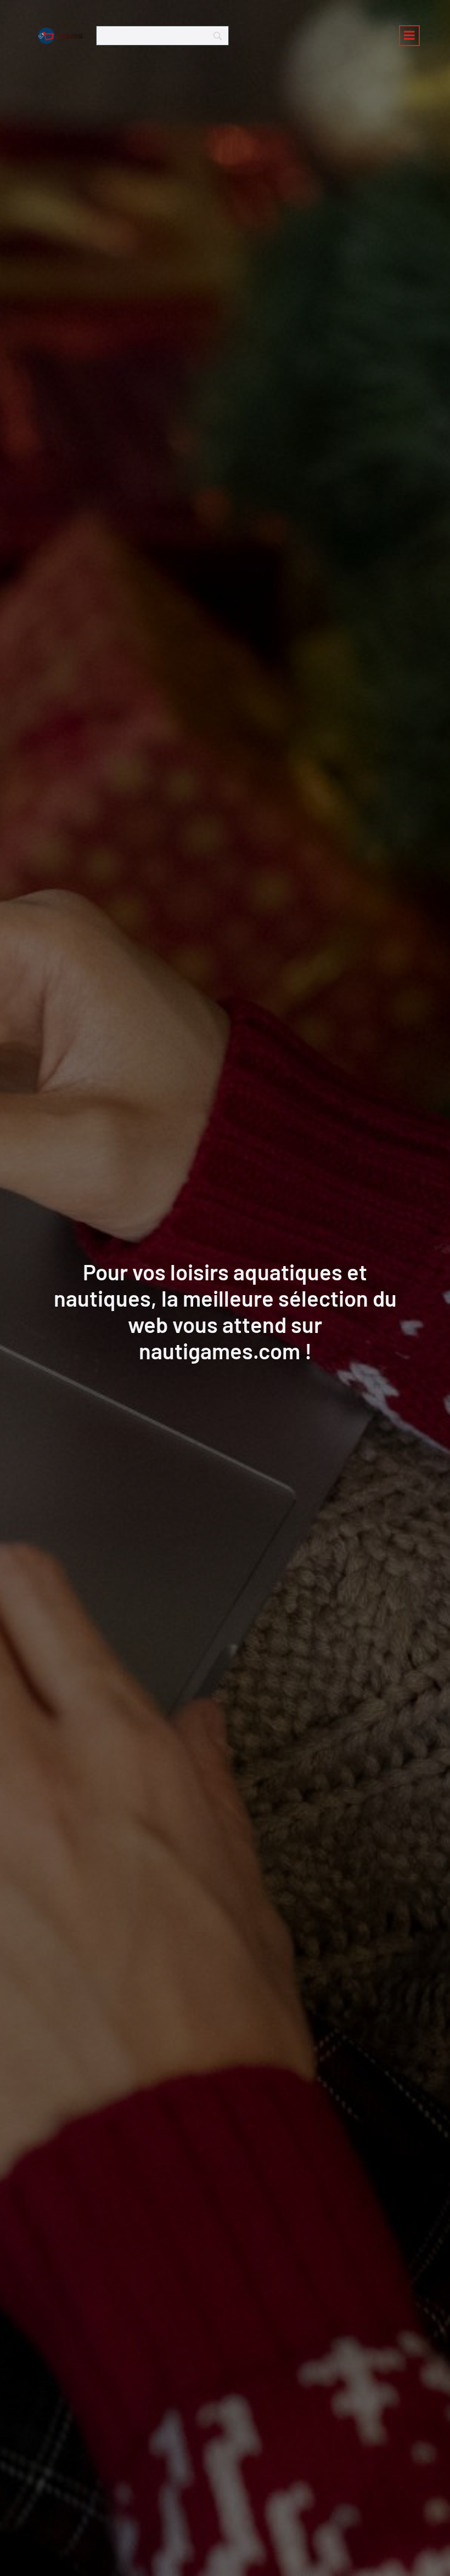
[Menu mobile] (409, 36)
